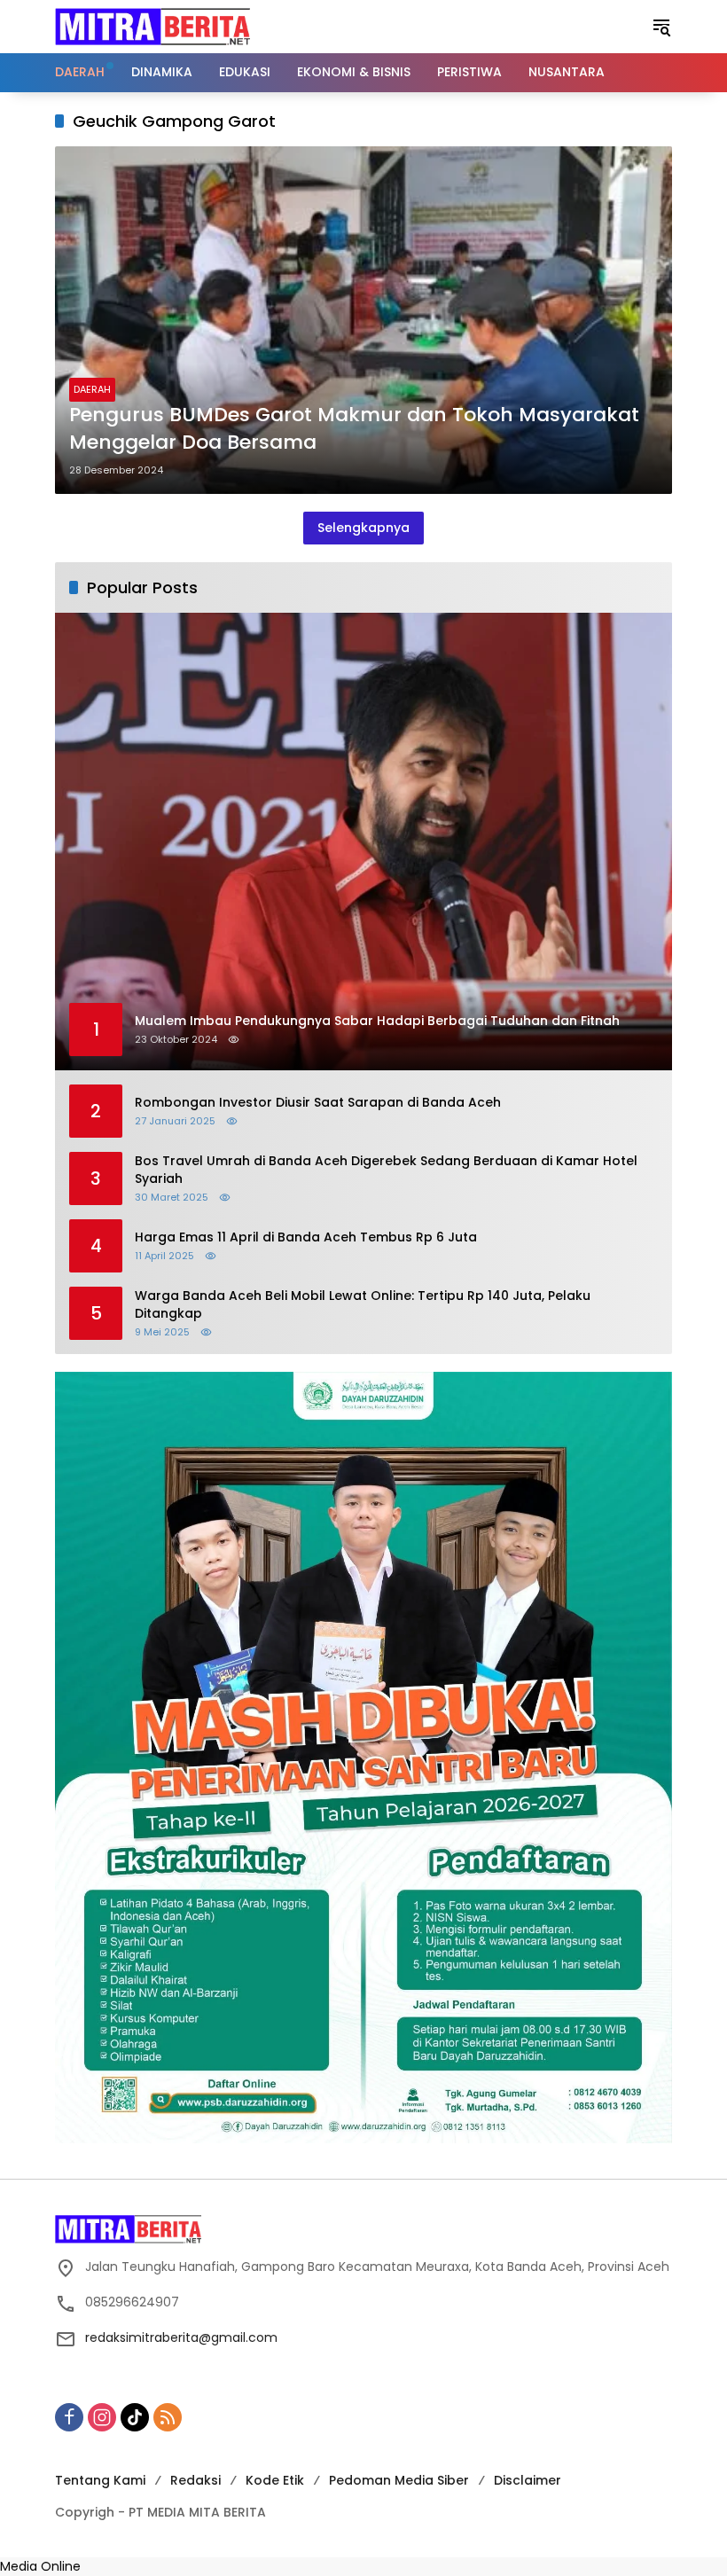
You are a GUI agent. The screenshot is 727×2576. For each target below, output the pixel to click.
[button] (661, 27)
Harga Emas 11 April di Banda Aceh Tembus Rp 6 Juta (306, 1237)
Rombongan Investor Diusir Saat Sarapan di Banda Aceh (318, 1103)
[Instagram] (102, 2417)
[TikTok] (135, 2417)
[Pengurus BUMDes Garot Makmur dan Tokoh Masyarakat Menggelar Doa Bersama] (363, 320)
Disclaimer (528, 2480)
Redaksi (195, 2480)
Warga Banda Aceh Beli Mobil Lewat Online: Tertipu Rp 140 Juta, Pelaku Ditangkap (363, 1305)
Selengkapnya (363, 528)
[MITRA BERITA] (152, 26)
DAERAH (92, 389)
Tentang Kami (100, 2480)
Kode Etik (275, 2480)
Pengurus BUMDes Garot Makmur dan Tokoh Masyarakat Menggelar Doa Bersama (354, 429)
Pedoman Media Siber (399, 2480)
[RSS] (168, 2417)
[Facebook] (69, 2417)
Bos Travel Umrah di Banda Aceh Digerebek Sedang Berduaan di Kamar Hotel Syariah (386, 1170)
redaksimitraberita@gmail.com (181, 2337)
